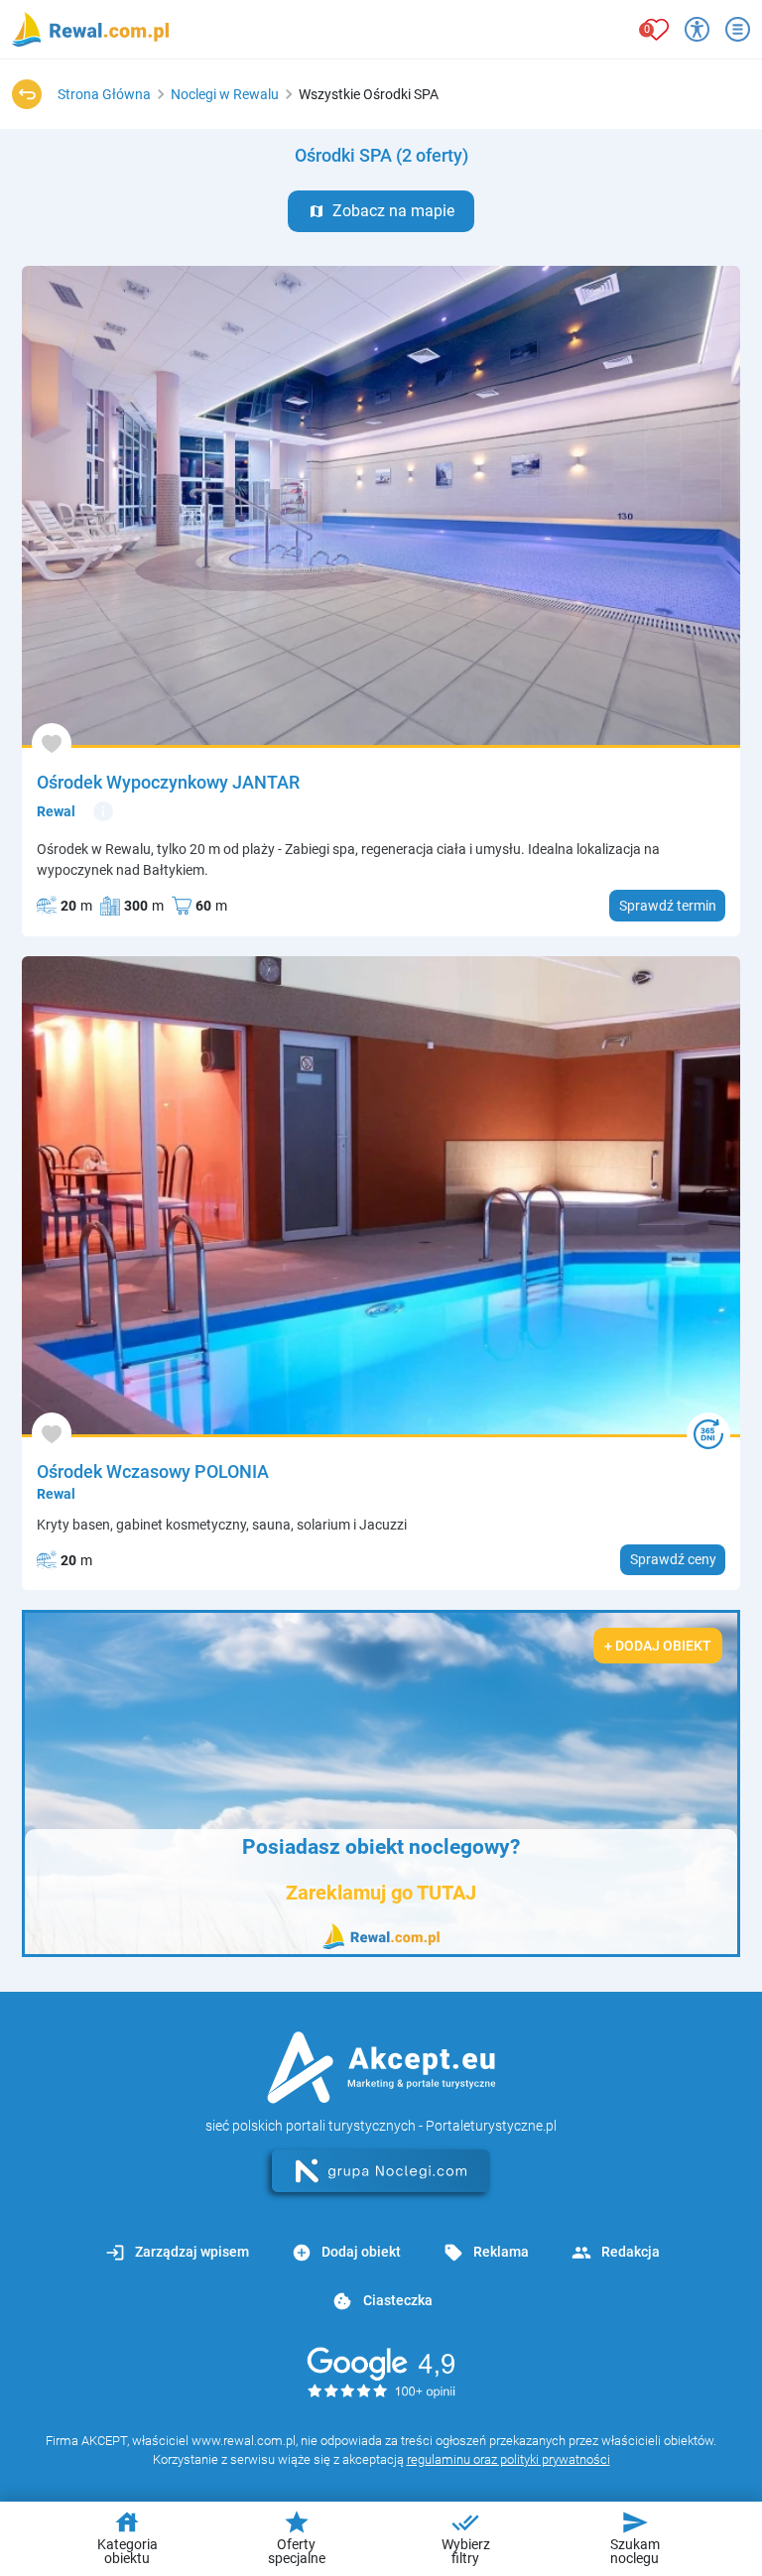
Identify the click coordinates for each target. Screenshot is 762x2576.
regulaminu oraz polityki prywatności (508, 2459)
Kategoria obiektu (127, 2537)
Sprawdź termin (668, 906)
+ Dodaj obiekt (658, 1646)
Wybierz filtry (466, 2537)
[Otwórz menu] (738, 29)
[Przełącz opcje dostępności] (697, 29)
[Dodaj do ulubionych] (52, 743)
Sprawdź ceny (673, 1559)
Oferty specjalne (297, 2537)
